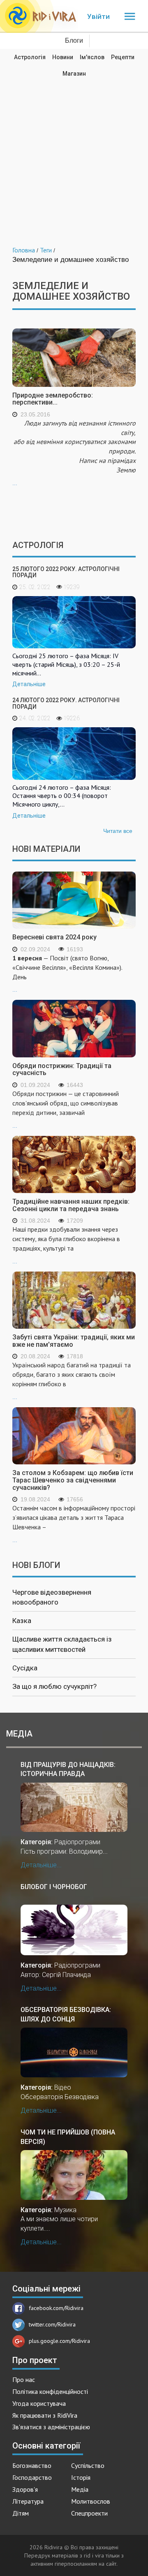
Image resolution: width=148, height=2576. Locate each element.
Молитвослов (91, 2501)
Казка (22, 1621)
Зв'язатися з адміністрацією (51, 2427)
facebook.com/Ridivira (56, 2308)
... (74, 453)
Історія (81, 2477)
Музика (65, 2210)
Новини (63, 57)
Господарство (32, 2477)
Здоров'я (25, 2489)
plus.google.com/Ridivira (59, 2341)
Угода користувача (39, 2403)
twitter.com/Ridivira (52, 2324)
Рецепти (123, 57)
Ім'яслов (92, 57)
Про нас (24, 2379)
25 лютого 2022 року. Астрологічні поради (66, 572)
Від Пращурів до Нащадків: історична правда (68, 1769)
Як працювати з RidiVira (45, 2415)
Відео (63, 2087)
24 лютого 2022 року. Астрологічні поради (66, 703)
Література (28, 2501)
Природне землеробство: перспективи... (53, 399)
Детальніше (29, 684)
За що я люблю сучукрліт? (54, 1686)
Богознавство (32, 2465)
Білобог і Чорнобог (54, 1887)
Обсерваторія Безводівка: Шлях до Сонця (66, 2014)
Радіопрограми (77, 1842)
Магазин (74, 74)
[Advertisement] (74, 156)
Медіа (80, 2489)
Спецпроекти (89, 2513)
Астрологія (30, 57)
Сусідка (25, 1668)
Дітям (21, 2513)
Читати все (118, 831)
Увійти (98, 16)
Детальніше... (41, 1865)
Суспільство (88, 2465)
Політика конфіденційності (50, 2391)
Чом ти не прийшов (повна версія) (68, 2137)
